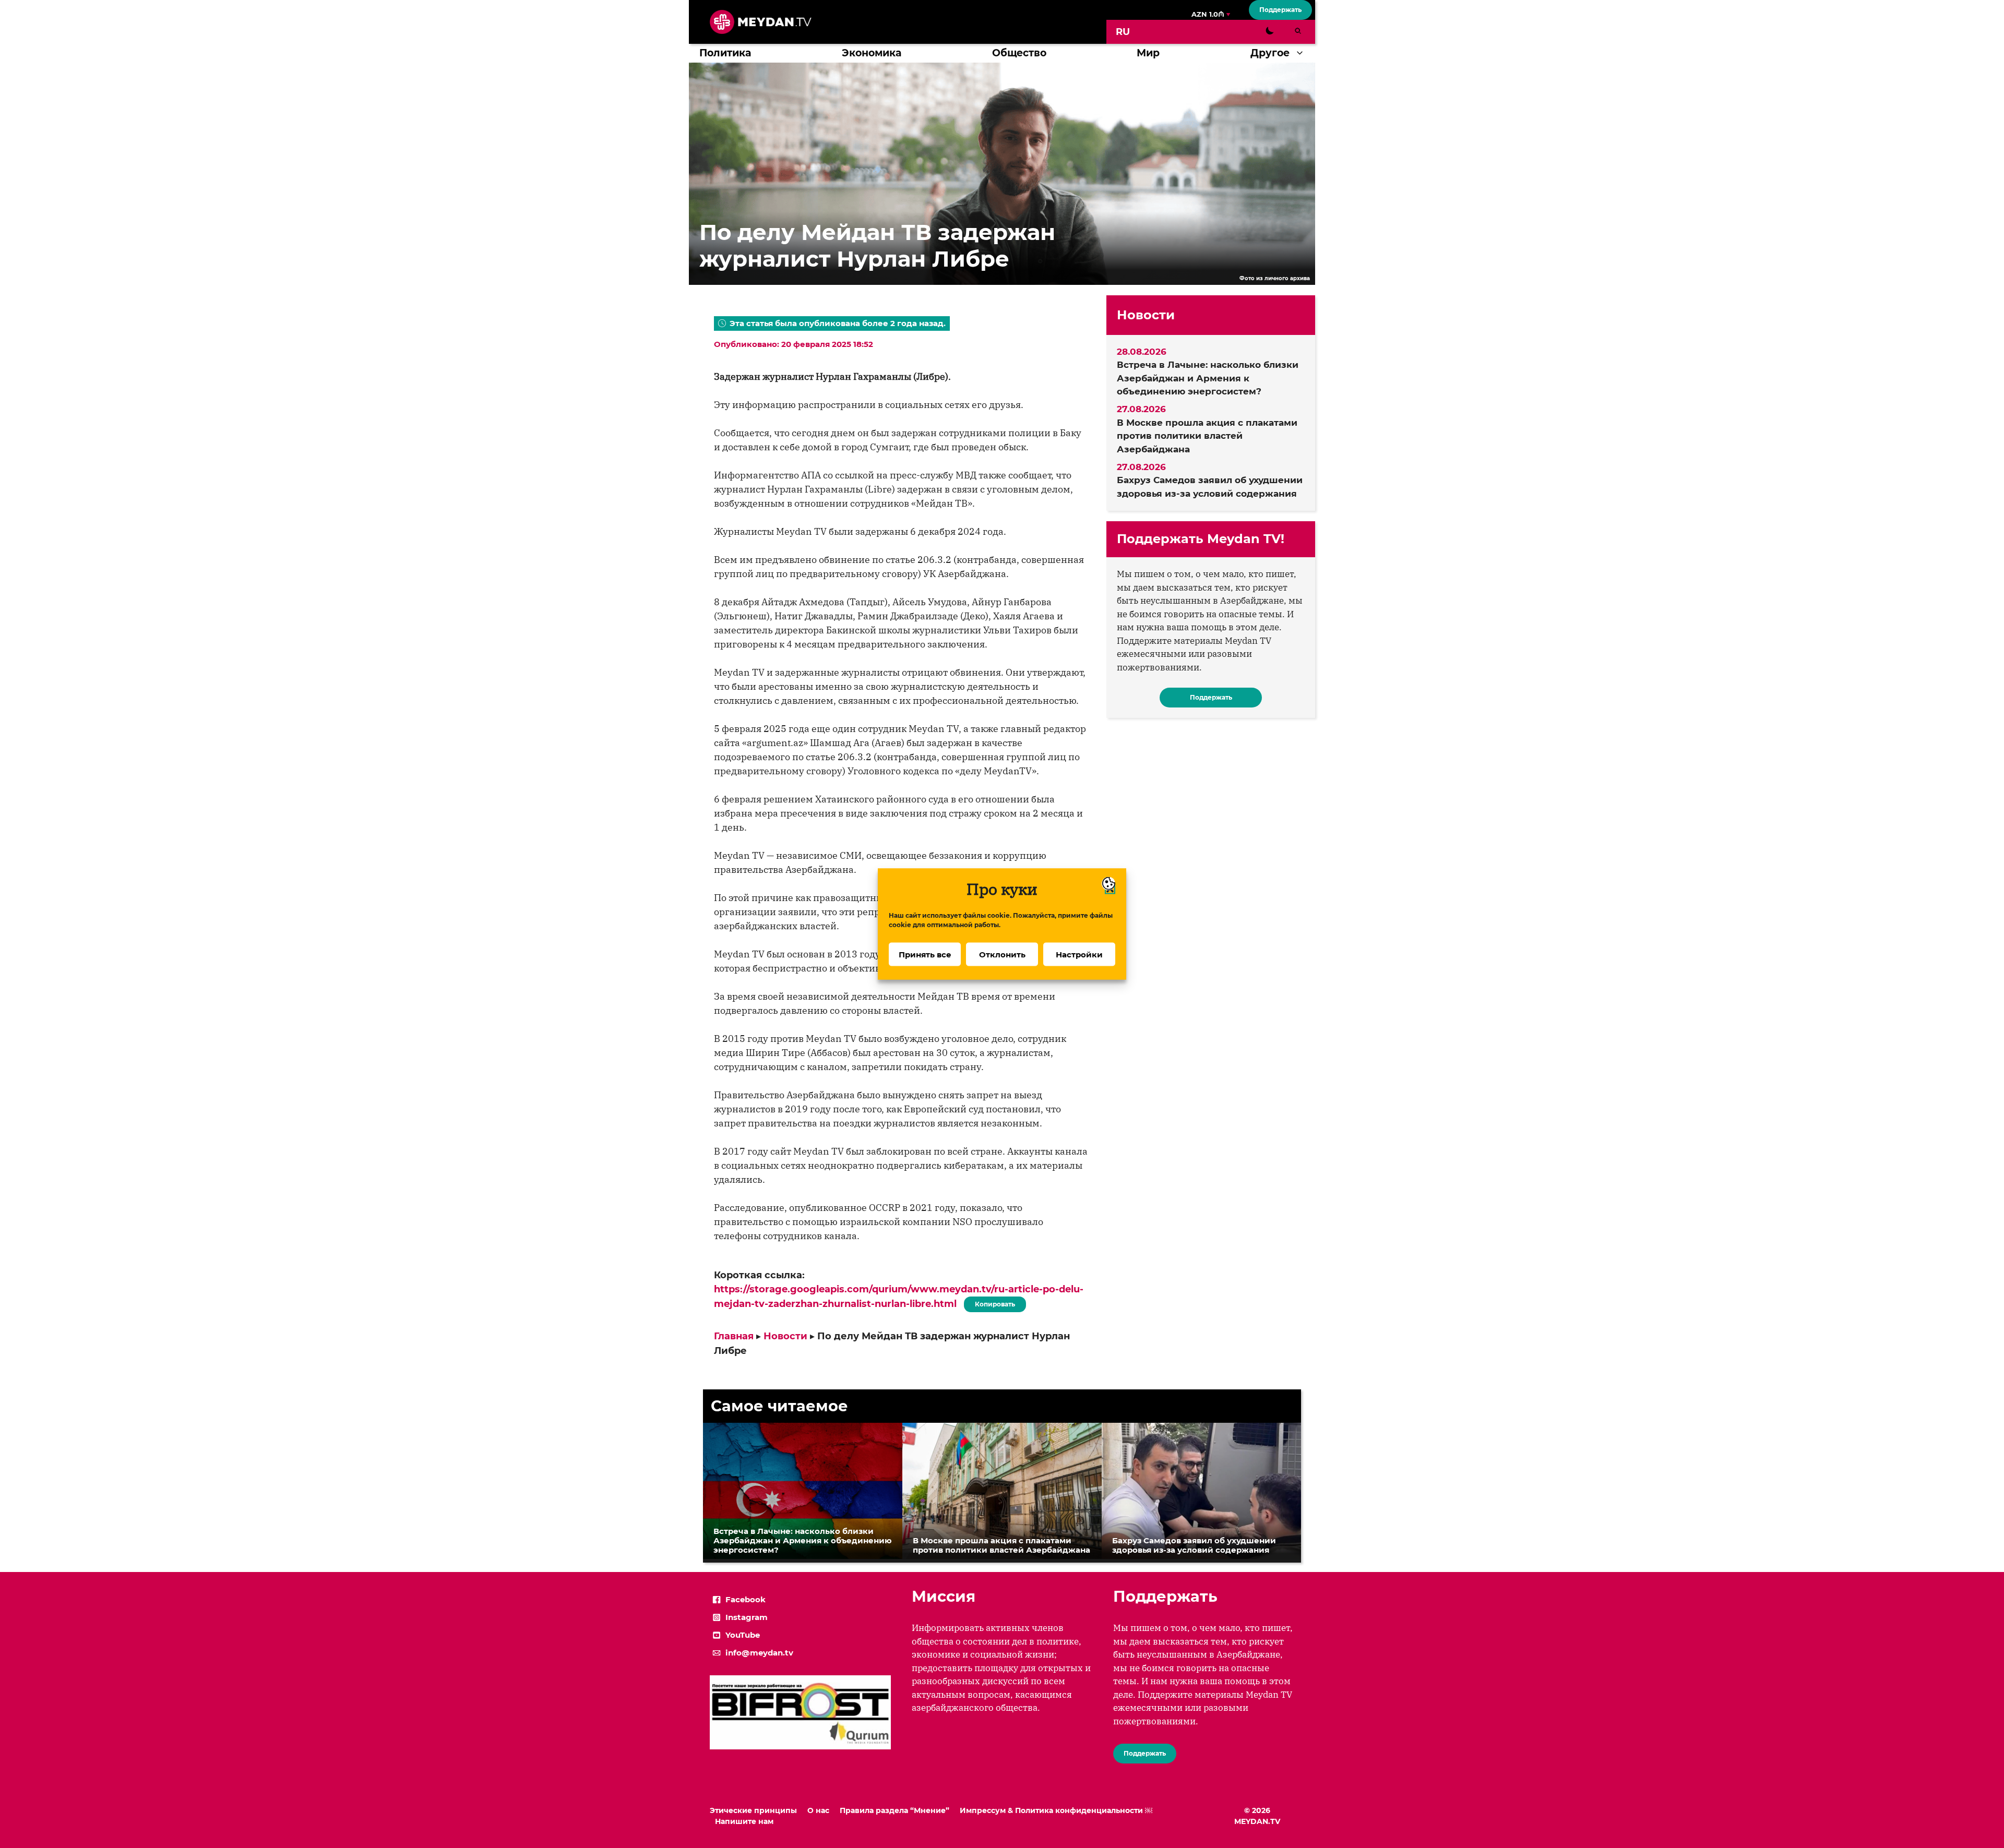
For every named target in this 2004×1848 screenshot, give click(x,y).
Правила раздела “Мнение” (894, 1810)
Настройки (1079, 954)
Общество (1019, 53)
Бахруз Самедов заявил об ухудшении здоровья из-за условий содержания (1210, 487)
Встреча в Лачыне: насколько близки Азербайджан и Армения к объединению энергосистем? (1208, 378)
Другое (1270, 53)
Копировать (992, 1302)
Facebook (745, 1599)
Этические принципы (753, 1810)
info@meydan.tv (759, 1653)
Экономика (872, 53)
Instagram (747, 1617)
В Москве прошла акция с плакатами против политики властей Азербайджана (1207, 436)
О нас (818, 1810)
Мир (1148, 53)
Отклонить (1002, 954)
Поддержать (1280, 10)
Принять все (925, 954)
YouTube (743, 1635)
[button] (1302, 53)
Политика (725, 53)
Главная (734, 1336)
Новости (785, 1336)
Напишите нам (744, 1821)
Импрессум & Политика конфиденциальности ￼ (1056, 1810)
